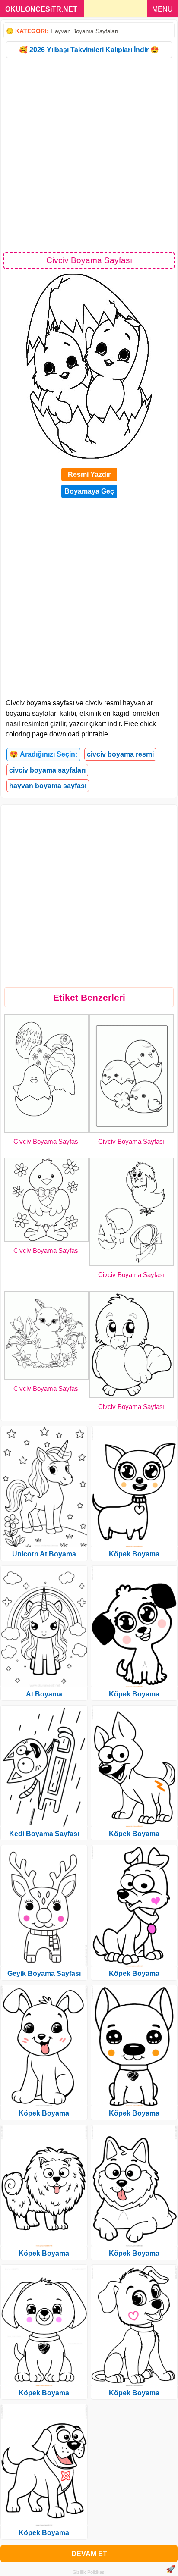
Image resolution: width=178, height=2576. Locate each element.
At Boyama (44, 1694)
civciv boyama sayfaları (47, 770)
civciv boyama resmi (120, 754)
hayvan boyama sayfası (48, 786)
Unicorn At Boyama (44, 1554)
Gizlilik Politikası (89, 2572)
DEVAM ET (89, 2554)
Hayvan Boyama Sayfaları (84, 31)
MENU (162, 9)
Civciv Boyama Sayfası (47, 1141)
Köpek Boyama (44, 2113)
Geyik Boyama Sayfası (44, 1973)
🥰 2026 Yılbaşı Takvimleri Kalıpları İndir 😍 (89, 50)
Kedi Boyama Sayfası (44, 1834)
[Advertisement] (89, 154)
